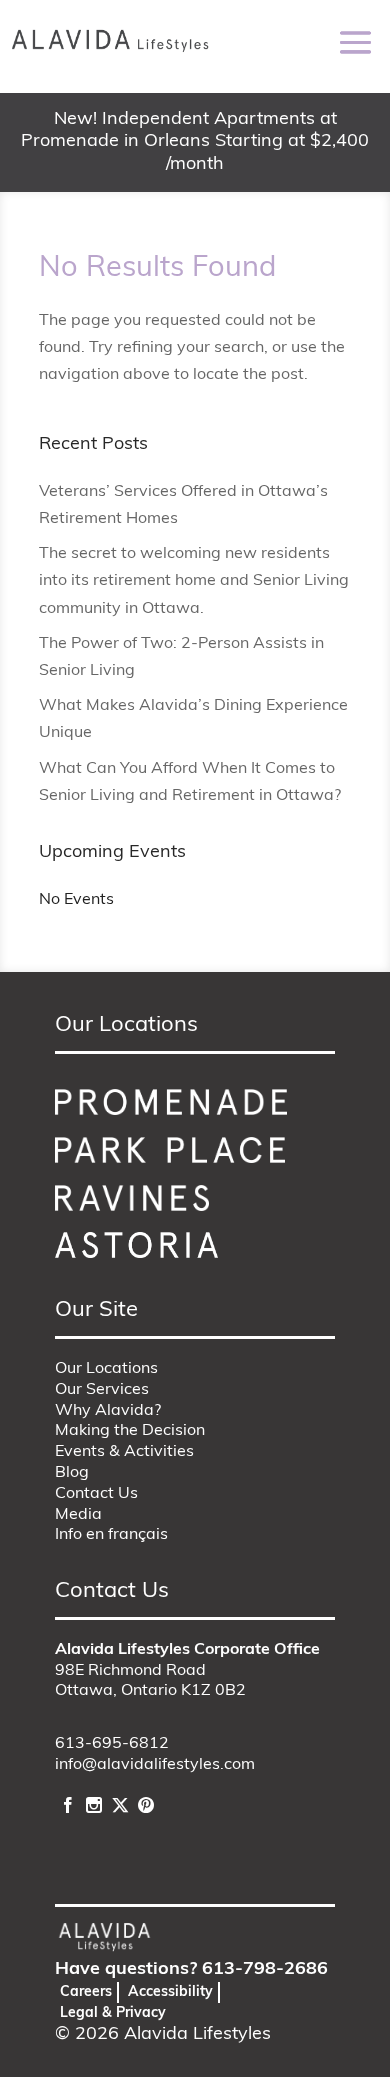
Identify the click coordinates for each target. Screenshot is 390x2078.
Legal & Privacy (113, 2013)
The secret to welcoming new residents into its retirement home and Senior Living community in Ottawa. (194, 581)
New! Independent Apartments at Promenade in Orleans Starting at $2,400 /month (195, 142)
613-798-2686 (265, 1970)
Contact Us (96, 1494)
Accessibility (170, 1992)
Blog (72, 1473)
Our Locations (106, 1369)
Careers (86, 1992)
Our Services (102, 1390)
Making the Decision (130, 1431)
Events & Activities (124, 1452)
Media (78, 1515)
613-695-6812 (112, 1744)
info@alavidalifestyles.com (155, 1765)
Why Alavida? (108, 1411)
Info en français (111, 1535)
